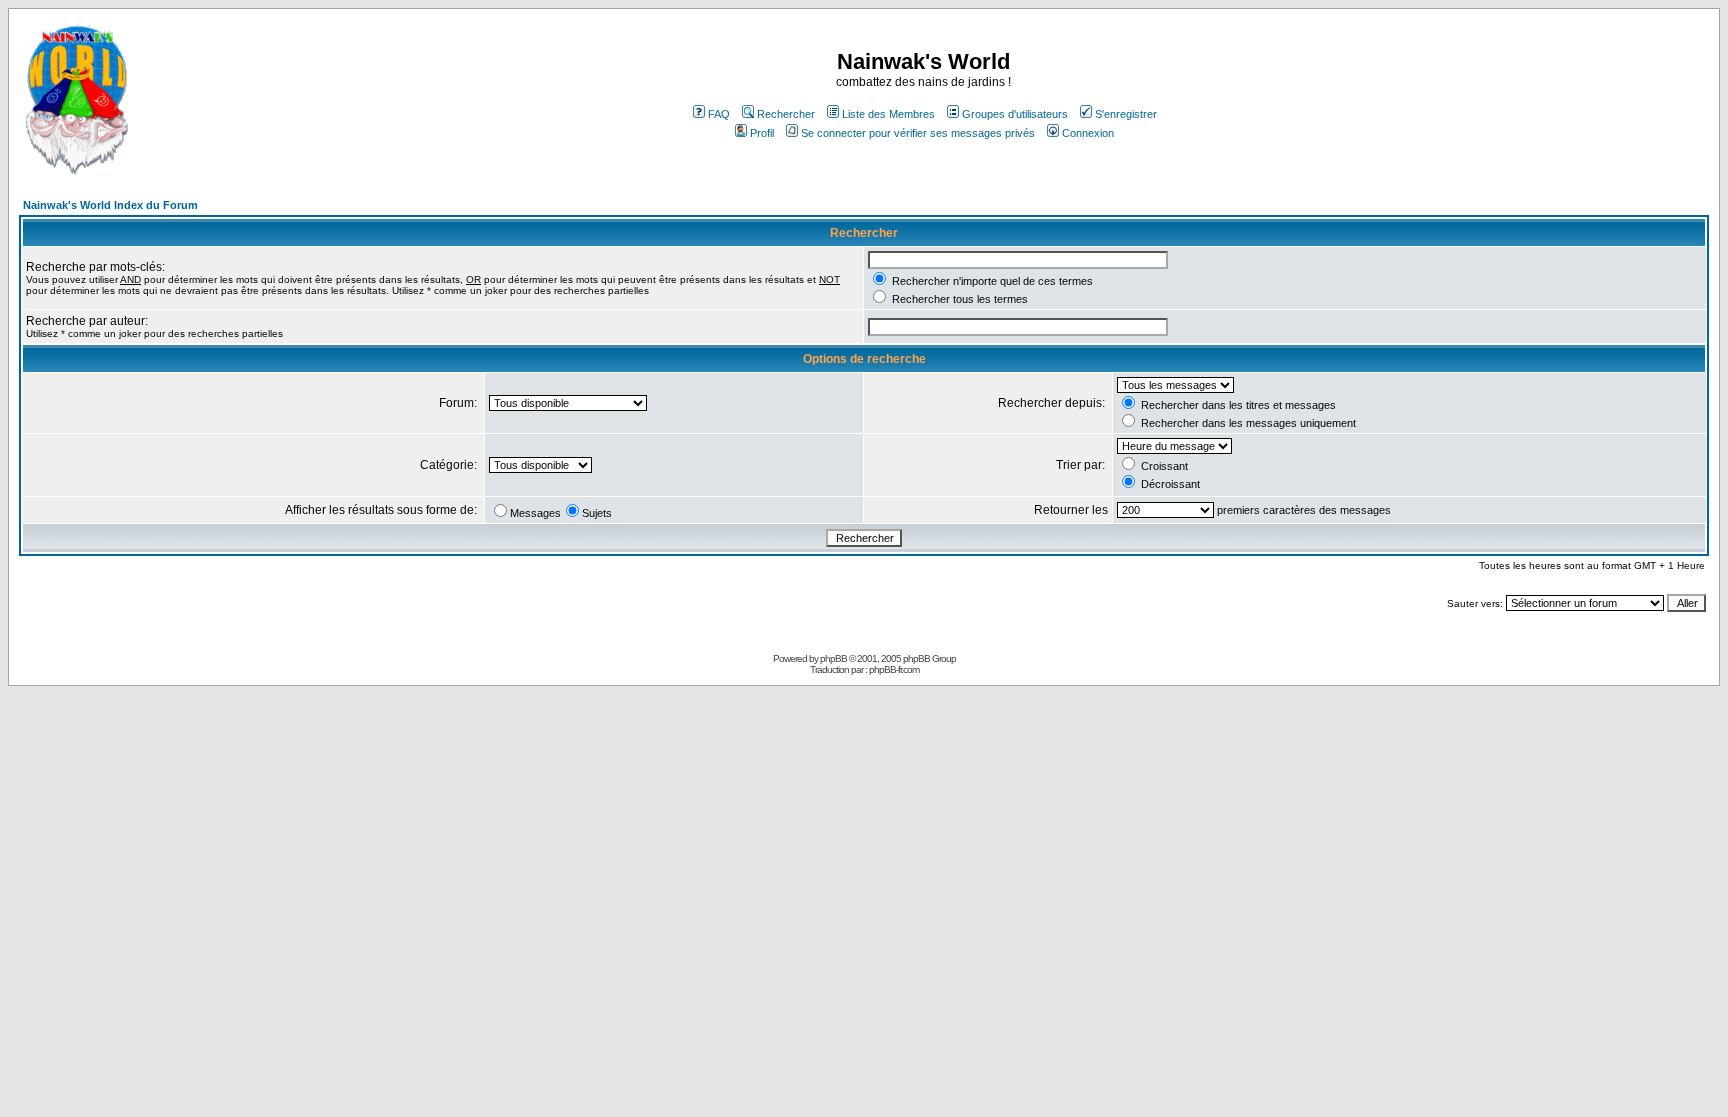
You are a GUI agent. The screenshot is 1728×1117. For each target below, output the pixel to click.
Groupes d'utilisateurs (1015, 114)
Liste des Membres (888, 114)
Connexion (1088, 133)
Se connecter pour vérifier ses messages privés (918, 133)
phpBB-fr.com (894, 669)
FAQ (719, 114)
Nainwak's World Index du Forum (110, 205)
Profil (762, 133)
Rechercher (786, 114)
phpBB (833, 658)
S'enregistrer (1126, 114)
